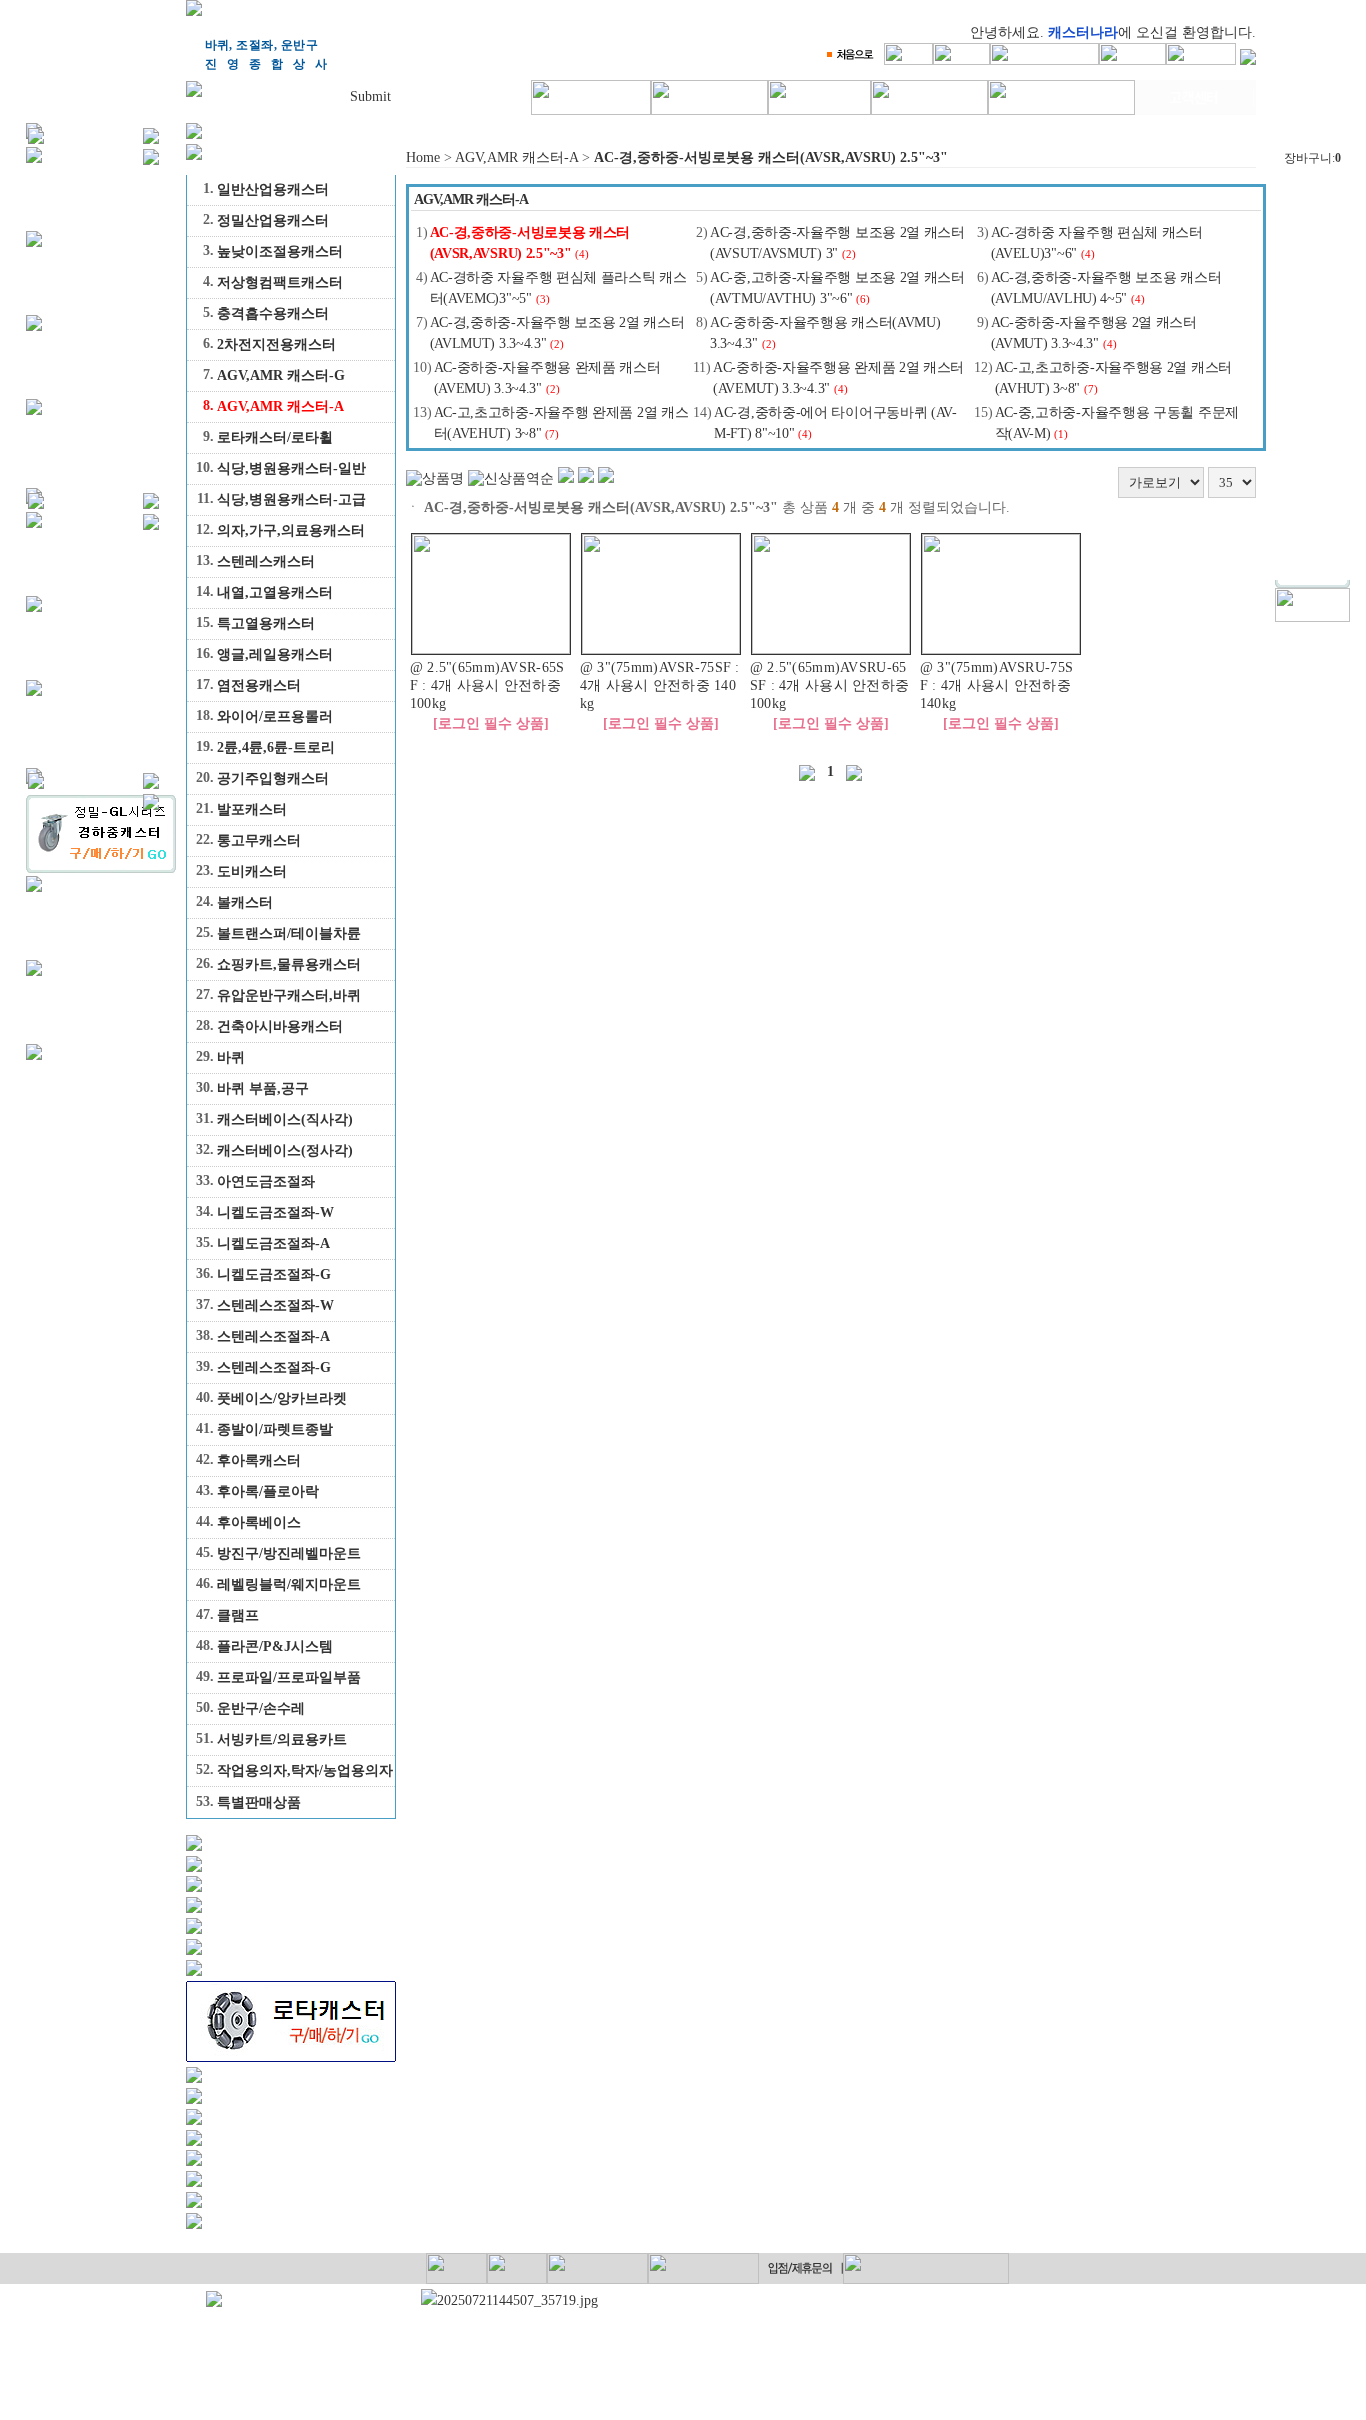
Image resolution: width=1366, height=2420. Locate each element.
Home (423, 157)
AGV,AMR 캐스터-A (516, 157)
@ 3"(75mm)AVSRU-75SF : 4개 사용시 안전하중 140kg (996, 685)
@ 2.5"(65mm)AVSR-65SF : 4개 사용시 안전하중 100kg (487, 685)
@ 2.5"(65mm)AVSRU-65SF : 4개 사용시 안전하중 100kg (829, 685)
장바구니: (1312, 158)
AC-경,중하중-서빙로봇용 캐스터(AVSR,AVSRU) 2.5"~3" (771, 157)
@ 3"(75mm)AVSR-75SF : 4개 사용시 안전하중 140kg (660, 685)
